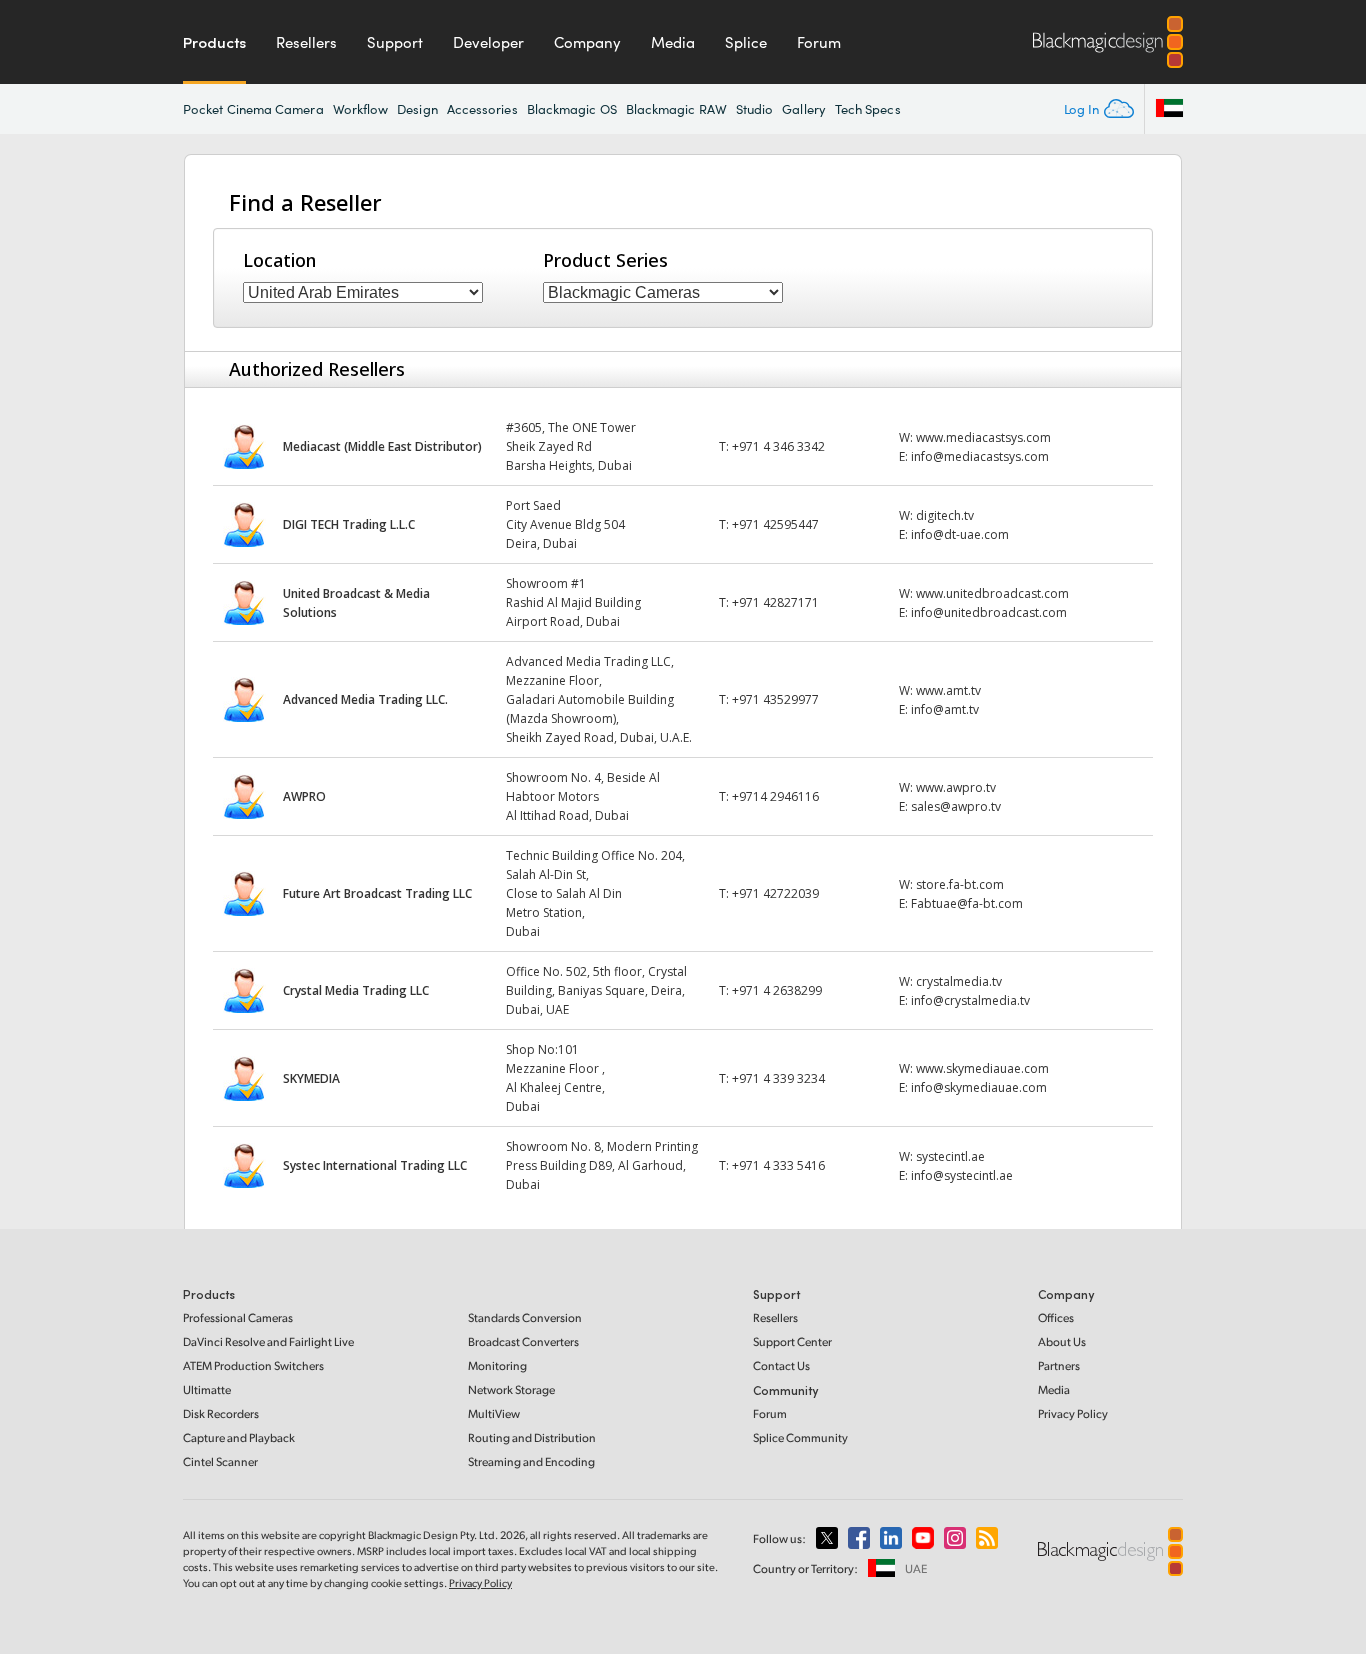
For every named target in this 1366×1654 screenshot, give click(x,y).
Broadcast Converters (523, 1341)
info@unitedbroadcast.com (989, 612)
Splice (746, 42)
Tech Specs (868, 109)
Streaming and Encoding (531, 1461)
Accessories (482, 109)
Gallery (804, 109)
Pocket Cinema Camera (253, 109)
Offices (1056, 1317)
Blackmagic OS (572, 109)
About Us (1062, 1341)
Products (214, 42)
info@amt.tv (945, 709)
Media (673, 42)
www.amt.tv (948, 690)
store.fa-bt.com (960, 884)
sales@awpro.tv (956, 806)
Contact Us (781, 1365)
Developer (488, 42)
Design (417, 109)
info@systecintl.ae (962, 1175)
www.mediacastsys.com (983, 437)
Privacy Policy (1073, 1413)
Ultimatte (207, 1389)
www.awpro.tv (956, 787)
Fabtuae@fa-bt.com (967, 903)
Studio (754, 109)
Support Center (792, 1341)
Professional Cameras (238, 1317)
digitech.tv (945, 515)
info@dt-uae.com (960, 534)
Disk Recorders (221, 1413)
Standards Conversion (525, 1317)
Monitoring (497, 1365)
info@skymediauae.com (979, 1087)
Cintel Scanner (220, 1461)
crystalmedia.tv (959, 981)
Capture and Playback (239, 1437)
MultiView (494, 1413)
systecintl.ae (950, 1156)
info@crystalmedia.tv (970, 1000)
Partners (1059, 1365)
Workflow (361, 109)
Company (587, 42)
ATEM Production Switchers (253, 1365)
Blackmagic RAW (676, 109)
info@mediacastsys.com (980, 456)
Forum (819, 42)
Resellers (306, 42)
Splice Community (800, 1437)
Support (395, 42)
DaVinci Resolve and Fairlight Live (268, 1341)
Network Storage (511, 1389)
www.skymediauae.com (982, 1068)
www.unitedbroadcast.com (992, 593)
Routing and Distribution (532, 1437)
